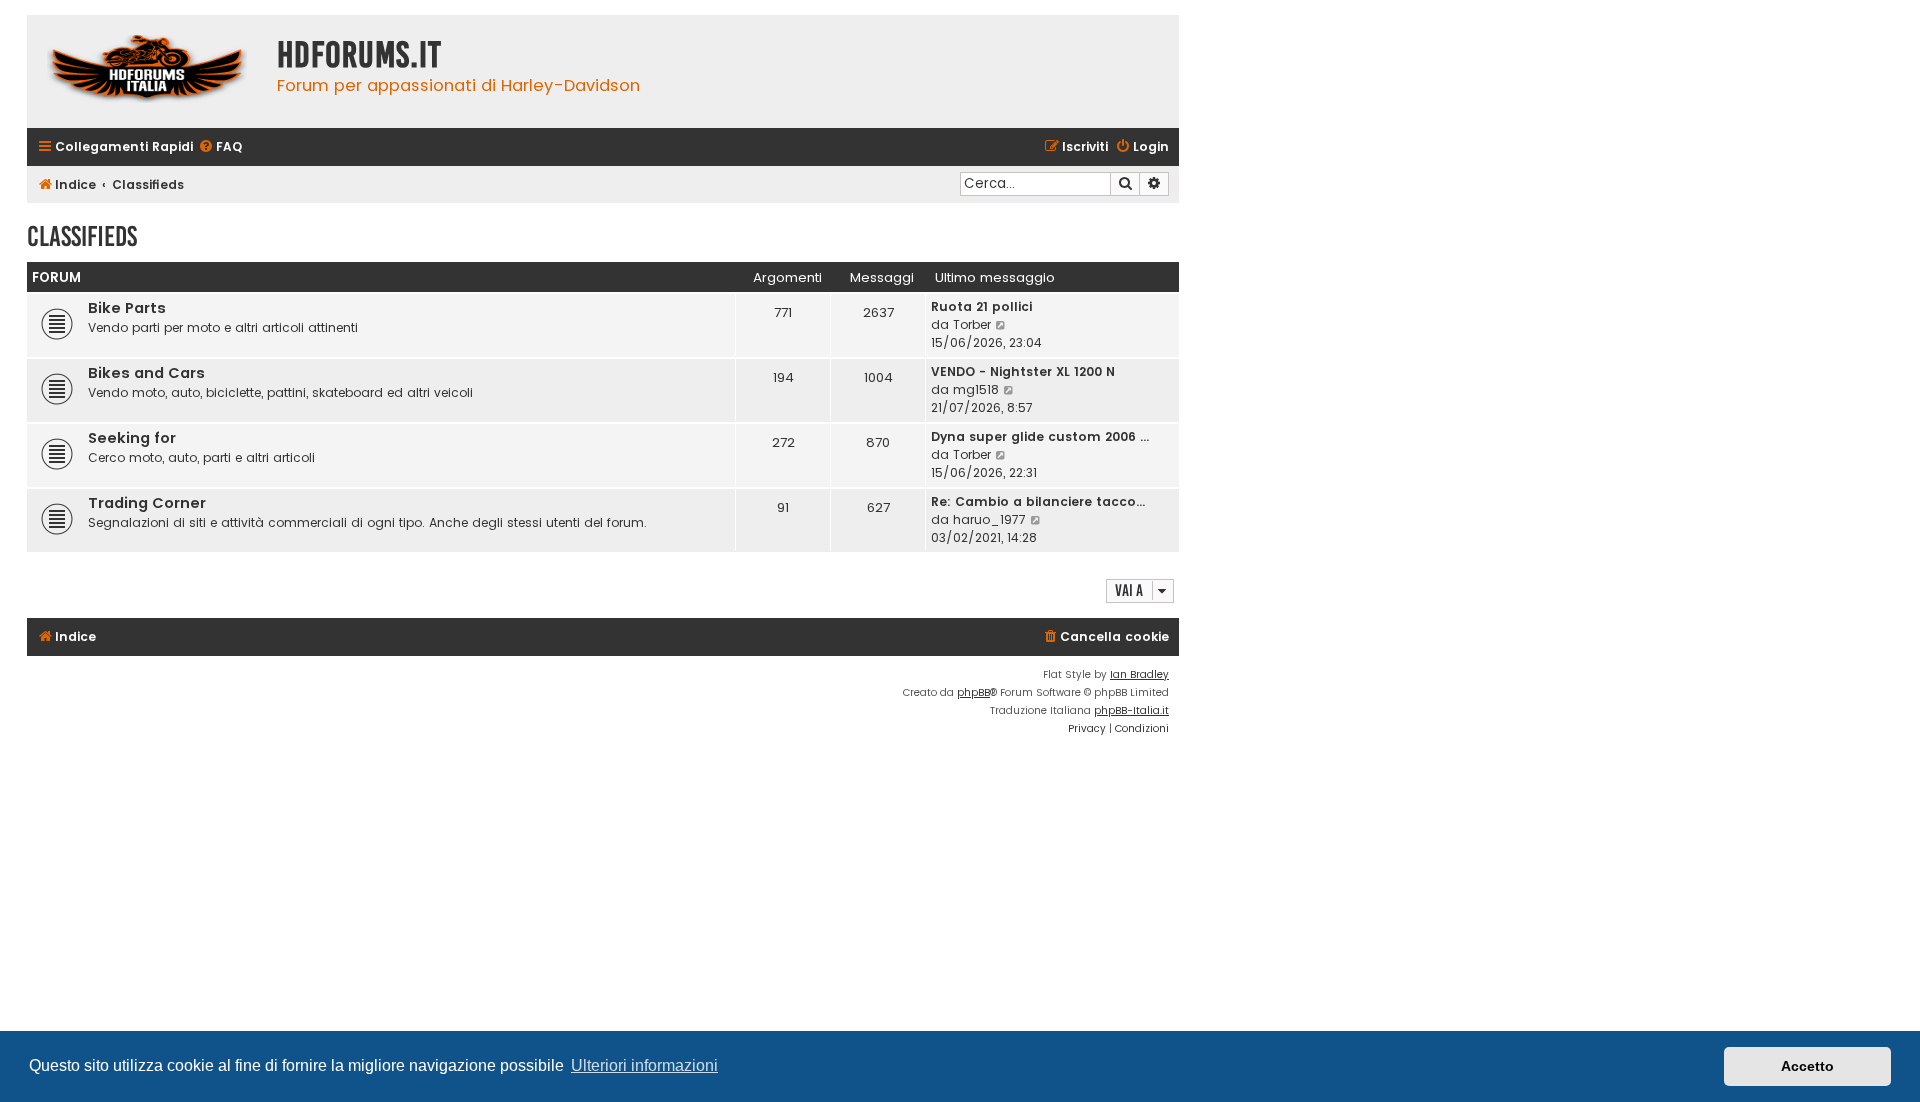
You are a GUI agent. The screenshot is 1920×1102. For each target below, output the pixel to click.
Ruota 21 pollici (981, 306)
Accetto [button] (1807, 1066)
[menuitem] (220, 147)
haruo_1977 (989, 519)
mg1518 (976, 389)
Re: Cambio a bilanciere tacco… (1038, 501)
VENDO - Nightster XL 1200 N (1023, 371)
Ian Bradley (1139, 674)
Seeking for (132, 438)
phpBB (973, 692)
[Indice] (147, 71)
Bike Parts (127, 308)
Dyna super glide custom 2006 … (1040, 436)
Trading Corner (147, 503)
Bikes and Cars (146, 373)
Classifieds (82, 236)
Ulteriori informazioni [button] (644, 1065)
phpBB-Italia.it (1131, 710)
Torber (972, 324)
